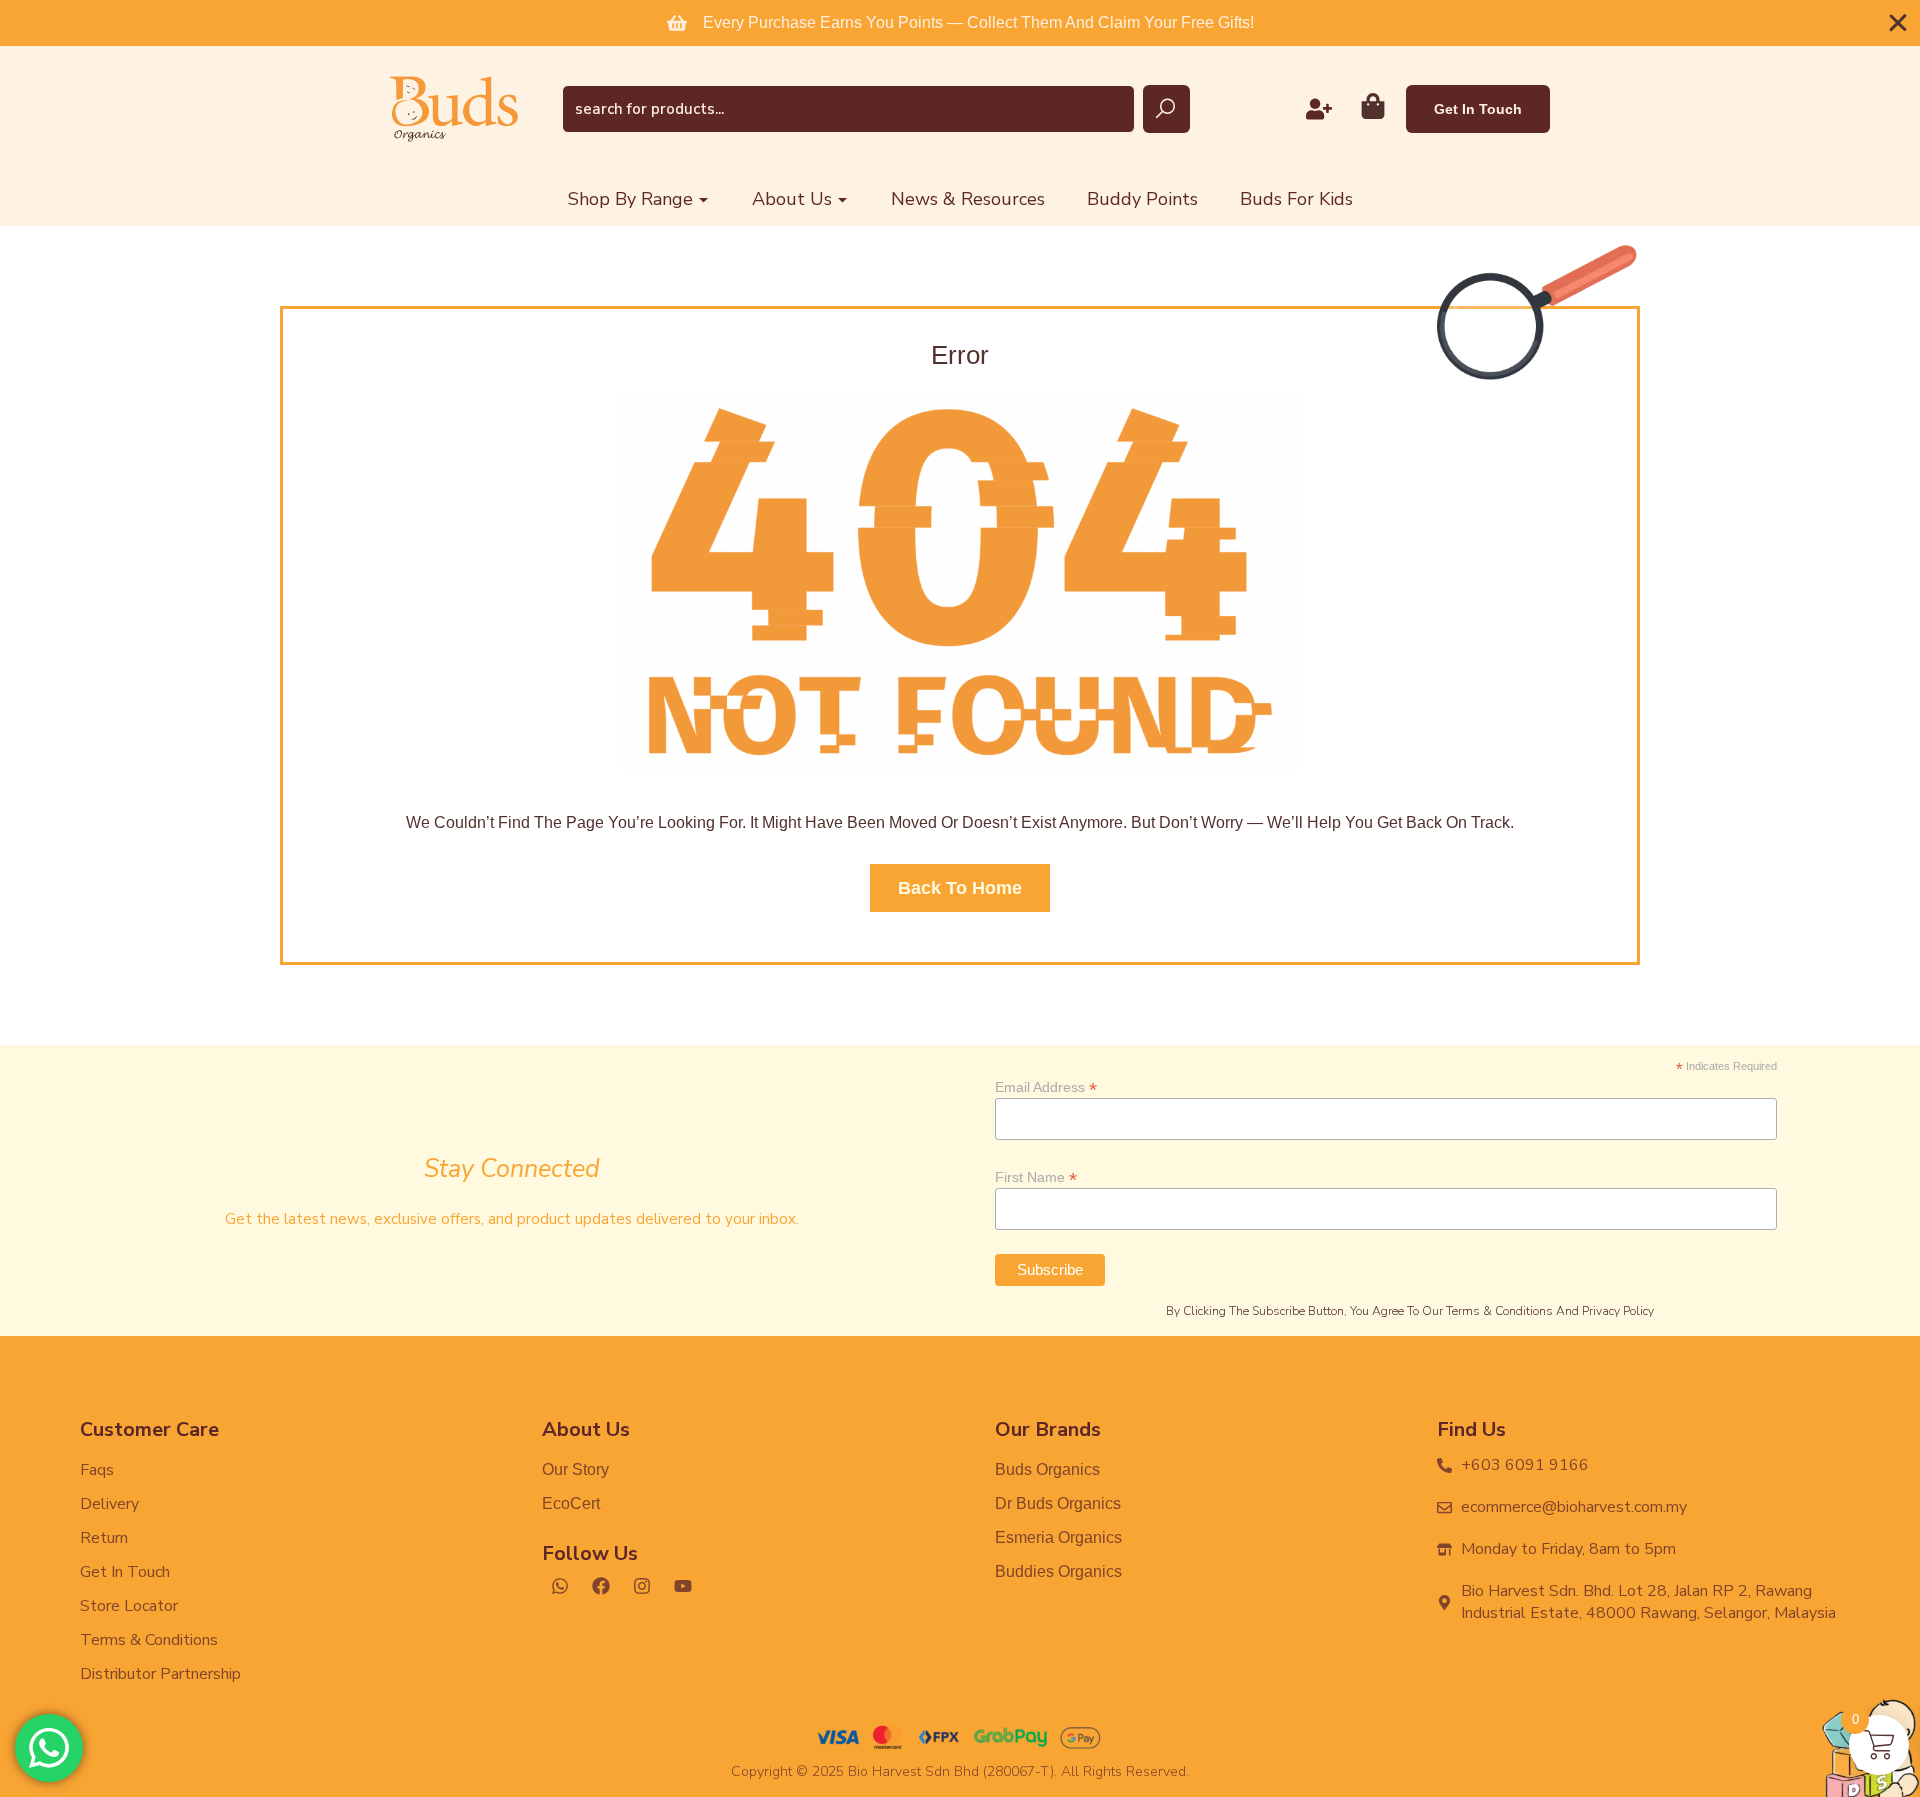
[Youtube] (683, 1586)
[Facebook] (601, 1586)
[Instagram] (642, 1586)
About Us (792, 199)
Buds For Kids (1296, 199)
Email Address (1046, 1086)
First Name (1036, 1176)
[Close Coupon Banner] (1898, 23)
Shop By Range (630, 199)
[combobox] (848, 109)
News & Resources (968, 199)
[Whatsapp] (560, 1586)
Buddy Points (1142, 199)
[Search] (1166, 109)
